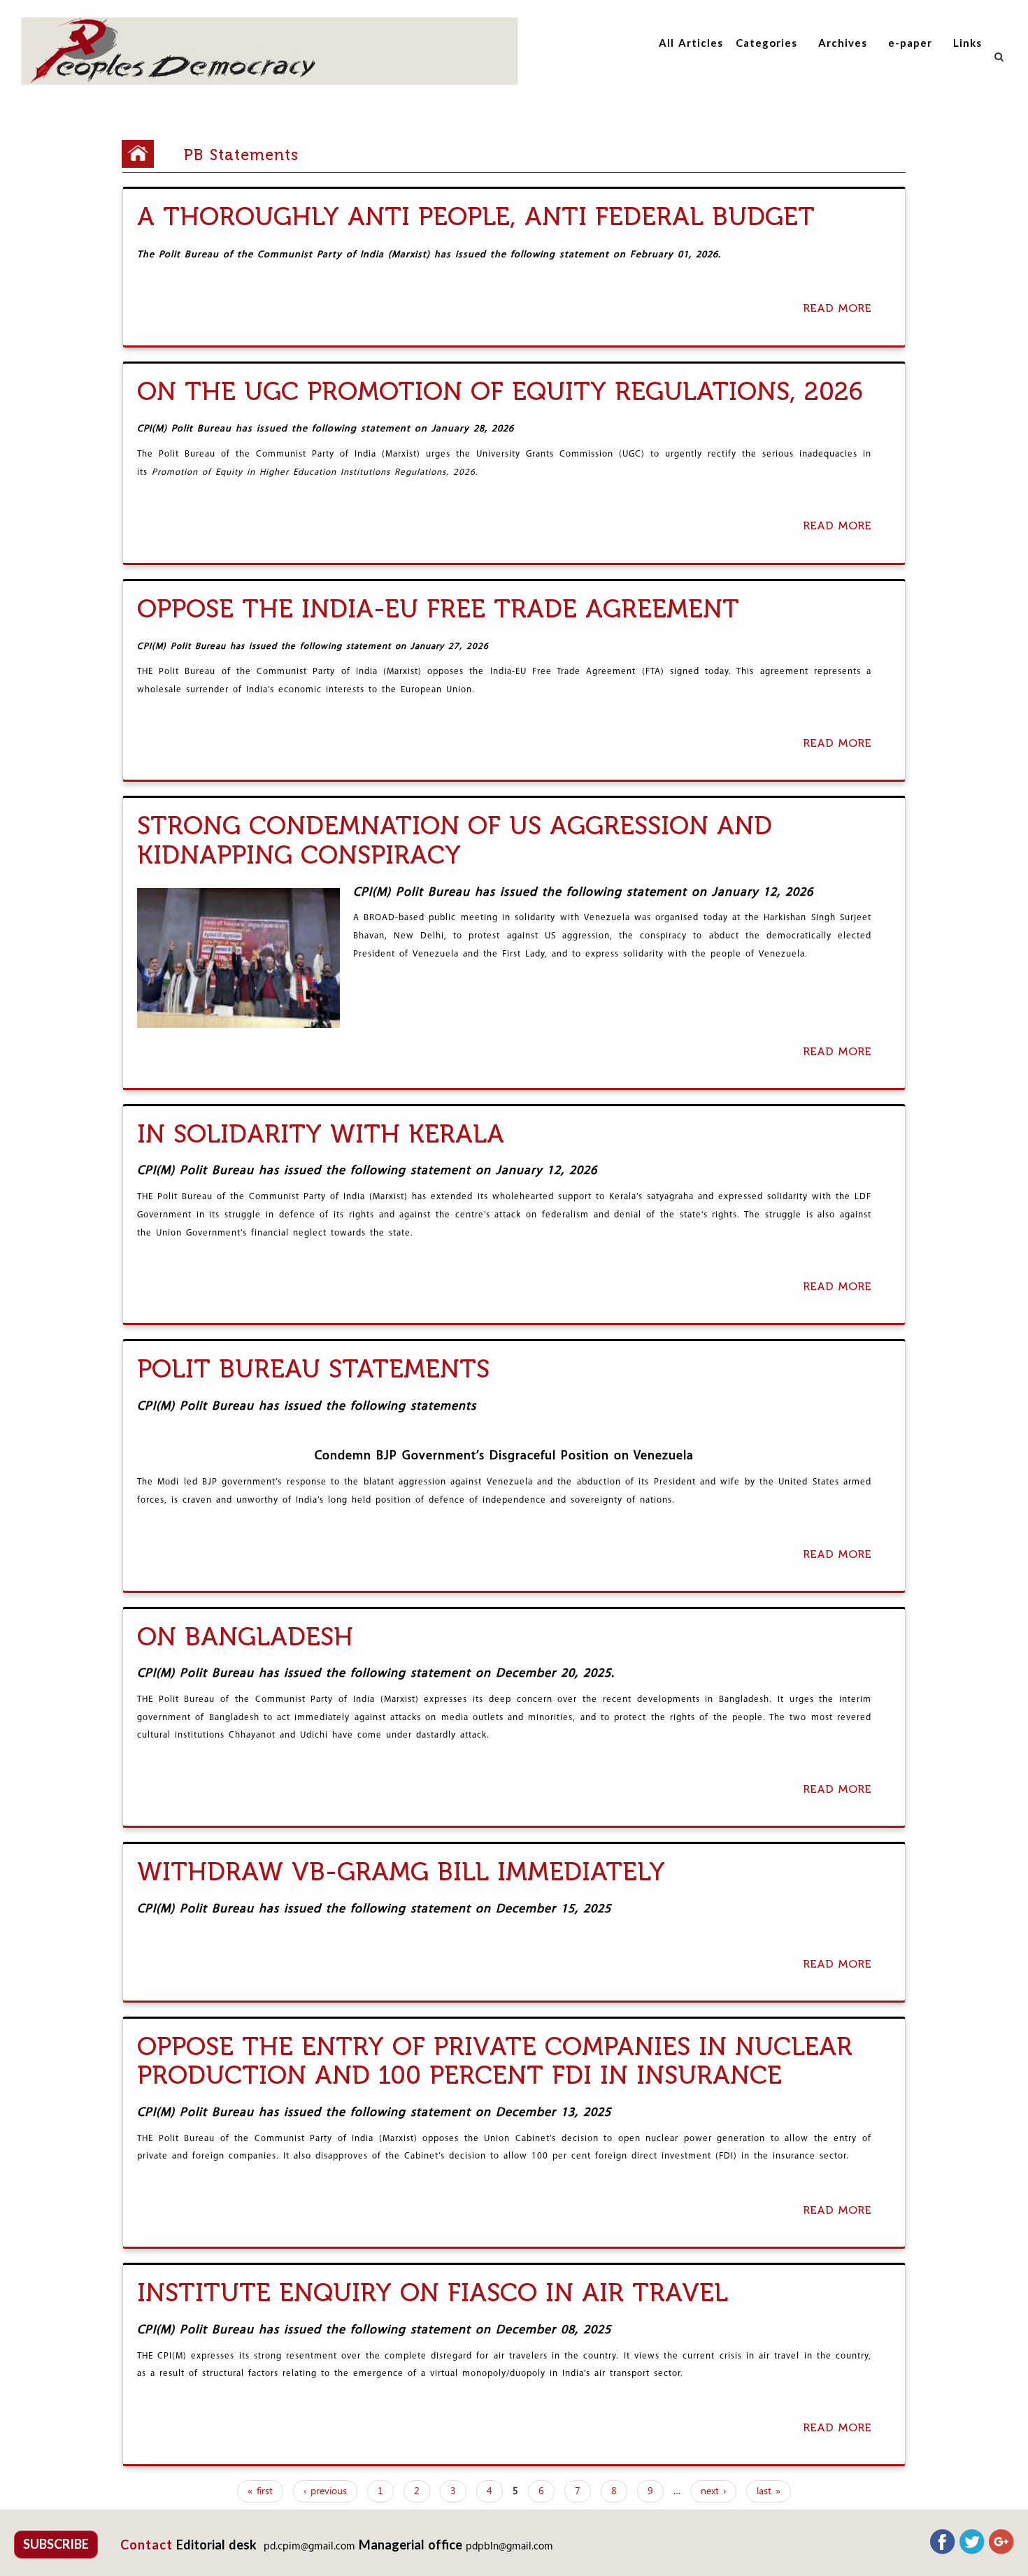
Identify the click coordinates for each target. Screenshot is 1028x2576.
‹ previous (325, 2491)
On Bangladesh (245, 1637)
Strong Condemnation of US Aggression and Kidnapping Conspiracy (455, 840)
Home (143, 154)
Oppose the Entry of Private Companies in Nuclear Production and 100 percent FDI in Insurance (495, 2061)
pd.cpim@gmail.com (309, 2547)
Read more (841, 309)
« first (260, 2491)
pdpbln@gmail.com (509, 2547)
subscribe (56, 2544)
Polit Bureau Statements (313, 1369)
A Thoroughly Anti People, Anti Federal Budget (476, 216)
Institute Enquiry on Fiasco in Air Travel (433, 2292)
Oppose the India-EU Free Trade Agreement (438, 609)
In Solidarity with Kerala (321, 1134)
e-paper (910, 43)
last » (769, 2491)
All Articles (691, 43)
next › (713, 2491)
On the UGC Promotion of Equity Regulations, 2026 (500, 391)
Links (968, 43)
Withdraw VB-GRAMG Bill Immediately (401, 1872)
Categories (766, 43)
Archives (843, 43)
